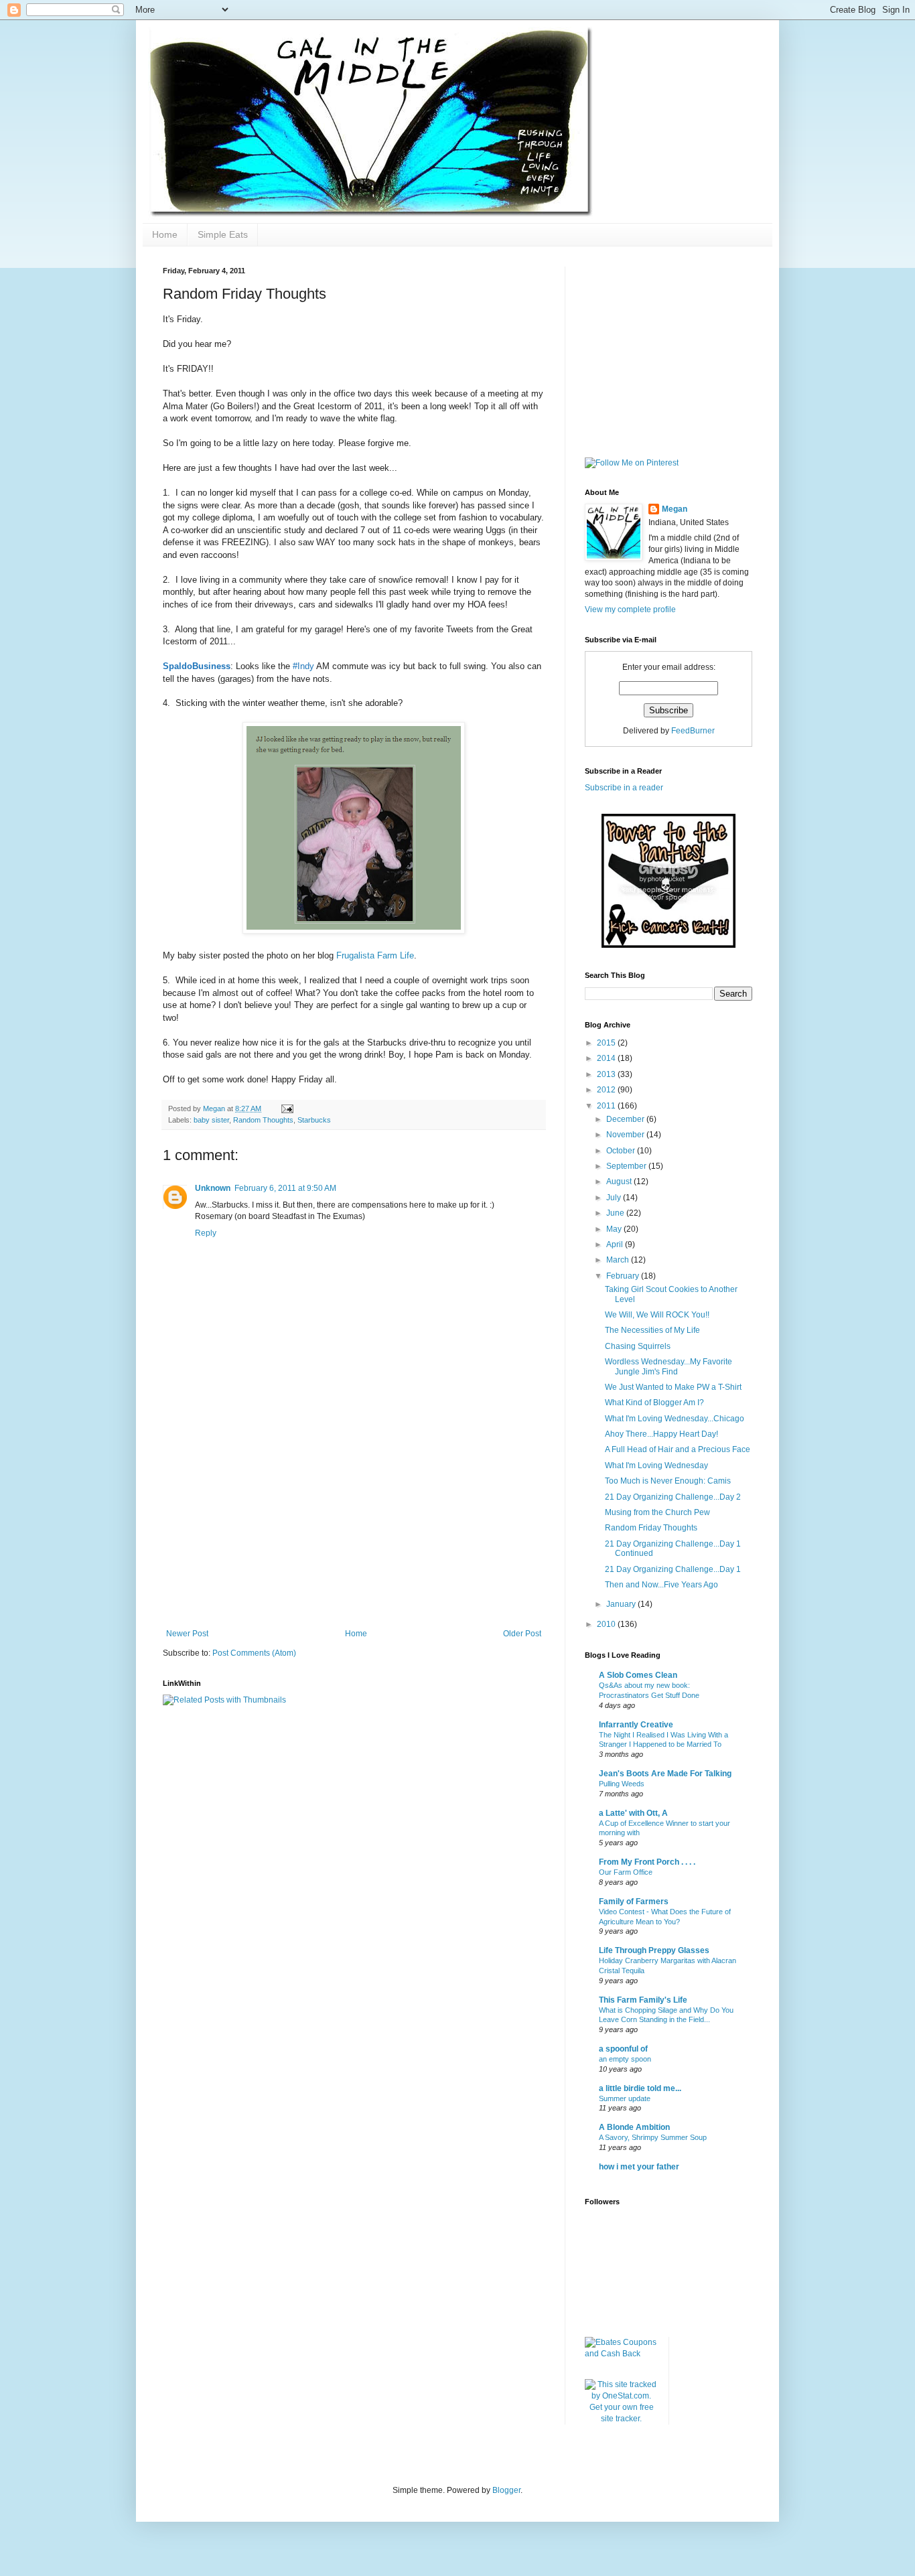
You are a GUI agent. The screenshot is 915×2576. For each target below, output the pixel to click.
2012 (607, 1090)
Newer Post (187, 1634)
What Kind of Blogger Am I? (654, 1403)
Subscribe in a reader (624, 788)
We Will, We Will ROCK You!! (657, 1315)
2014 (607, 1058)
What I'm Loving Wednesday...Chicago (675, 1419)
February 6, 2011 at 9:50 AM (285, 1188)
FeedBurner (693, 731)
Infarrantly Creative (636, 1725)
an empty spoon (625, 2059)
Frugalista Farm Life (375, 955)
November (626, 1135)
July (615, 1198)
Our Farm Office (626, 1872)
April (616, 1244)
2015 (607, 1043)
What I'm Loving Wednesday (656, 1465)
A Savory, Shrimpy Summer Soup (653, 2137)
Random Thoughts (263, 1120)
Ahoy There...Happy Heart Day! (661, 1434)
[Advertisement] (354, 1528)
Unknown (213, 1188)
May (615, 1229)
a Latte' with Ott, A (633, 1813)
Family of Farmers (634, 1902)
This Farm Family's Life (643, 2000)
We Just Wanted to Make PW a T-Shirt (673, 1387)
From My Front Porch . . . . (647, 1862)
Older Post (522, 1634)
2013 (607, 1074)
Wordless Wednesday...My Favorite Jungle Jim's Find (668, 1366)
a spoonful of (623, 2049)
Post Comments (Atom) (254, 1653)
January (622, 1604)
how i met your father (639, 2167)
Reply (206, 1233)
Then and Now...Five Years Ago (661, 1585)
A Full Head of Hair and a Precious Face (678, 1449)
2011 (607, 1106)
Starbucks (314, 1120)
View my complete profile (630, 610)
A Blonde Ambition (634, 2127)
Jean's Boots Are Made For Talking (665, 1774)
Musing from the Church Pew (657, 1512)
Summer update (625, 2098)
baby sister (211, 1120)
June (616, 1213)
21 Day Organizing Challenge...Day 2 (673, 1497)
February (624, 1276)
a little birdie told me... (640, 2088)
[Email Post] (287, 1108)
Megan (675, 509)
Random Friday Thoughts (651, 1528)
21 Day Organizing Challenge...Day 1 (673, 1569)
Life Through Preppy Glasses (654, 1950)
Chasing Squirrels (638, 1346)
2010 (607, 1624)
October (622, 1151)
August (620, 1182)
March (619, 1260)
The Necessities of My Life (652, 1330)
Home (165, 234)
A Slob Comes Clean (638, 1675)
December (626, 1119)
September (627, 1166)
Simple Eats (223, 234)
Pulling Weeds (622, 1784)
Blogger (506, 2490)
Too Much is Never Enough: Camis (668, 1481)
